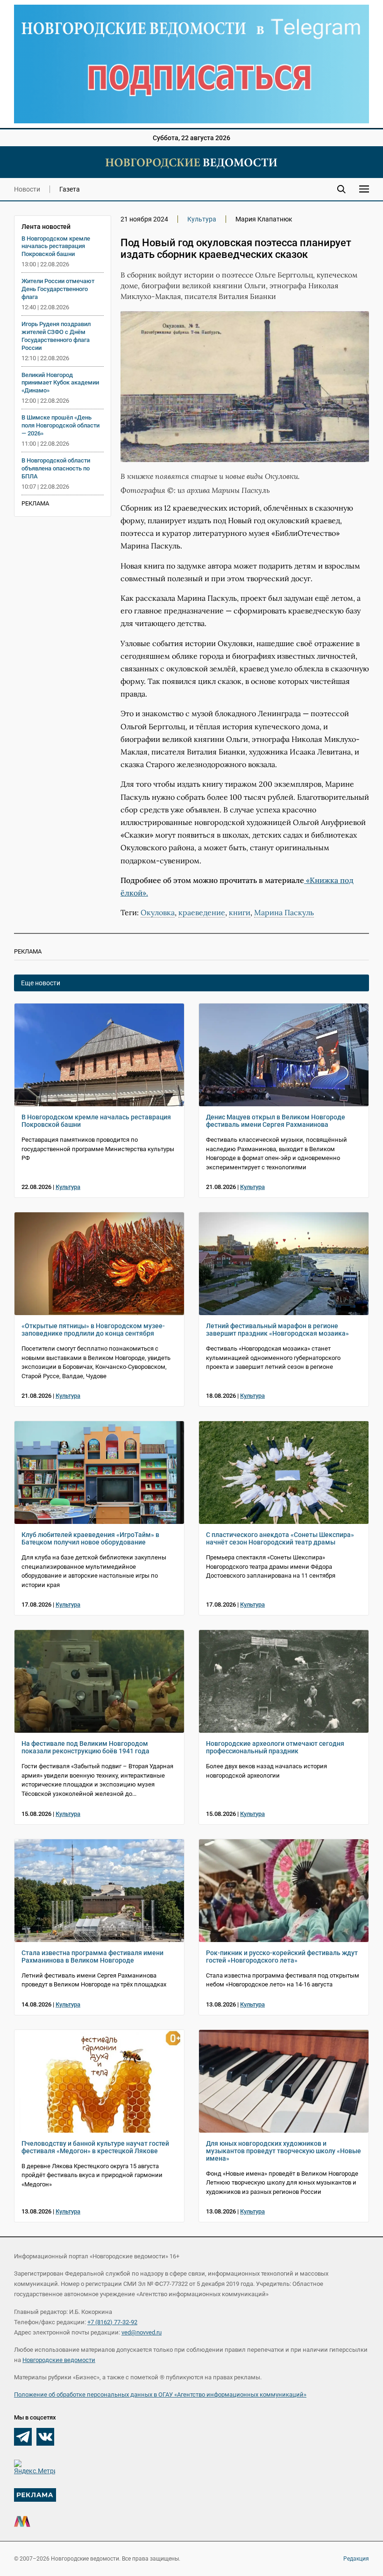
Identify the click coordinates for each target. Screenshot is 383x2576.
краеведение (202, 912)
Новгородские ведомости (59, 2360)
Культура (202, 219)
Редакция (356, 2559)
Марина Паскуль (284, 912)
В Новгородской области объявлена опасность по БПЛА (56, 468)
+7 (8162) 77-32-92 (112, 2322)
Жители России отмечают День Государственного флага (58, 289)
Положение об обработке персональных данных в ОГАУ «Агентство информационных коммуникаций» (160, 2395)
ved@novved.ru (142, 2332)
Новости (27, 189)
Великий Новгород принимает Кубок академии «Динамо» (60, 383)
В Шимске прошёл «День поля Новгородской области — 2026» (60, 425)
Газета (70, 189)
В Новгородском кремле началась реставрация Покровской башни (56, 246)
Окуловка (158, 912)
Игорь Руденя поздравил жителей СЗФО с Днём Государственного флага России (56, 336)
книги (240, 912)
